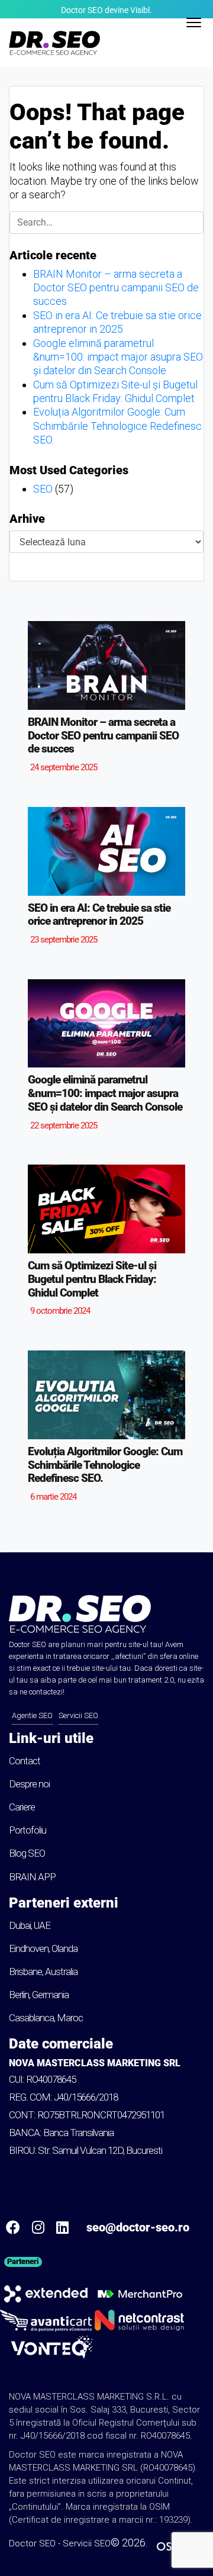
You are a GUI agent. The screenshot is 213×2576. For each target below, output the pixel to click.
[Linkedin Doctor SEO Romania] (62, 2227)
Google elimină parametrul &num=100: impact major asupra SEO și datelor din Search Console (118, 357)
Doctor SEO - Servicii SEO (60, 2543)
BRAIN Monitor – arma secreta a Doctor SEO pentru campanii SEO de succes (116, 288)
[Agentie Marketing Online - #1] (52, 2347)
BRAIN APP (32, 1877)
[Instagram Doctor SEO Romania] (38, 2227)
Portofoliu (28, 1830)
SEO (43, 489)
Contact (25, 1761)
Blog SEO (27, 1853)
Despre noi (29, 1784)
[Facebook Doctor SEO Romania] (13, 2227)
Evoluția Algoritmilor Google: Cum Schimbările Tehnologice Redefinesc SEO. (117, 426)
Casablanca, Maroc (46, 2018)
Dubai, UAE (30, 1925)
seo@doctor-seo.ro (138, 2227)
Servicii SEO (78, 1715)
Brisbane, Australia (43, 1972)
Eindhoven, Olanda (43, 1948)
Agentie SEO (32, 1715)
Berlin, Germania (39, 1995)
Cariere (22, 1807)
